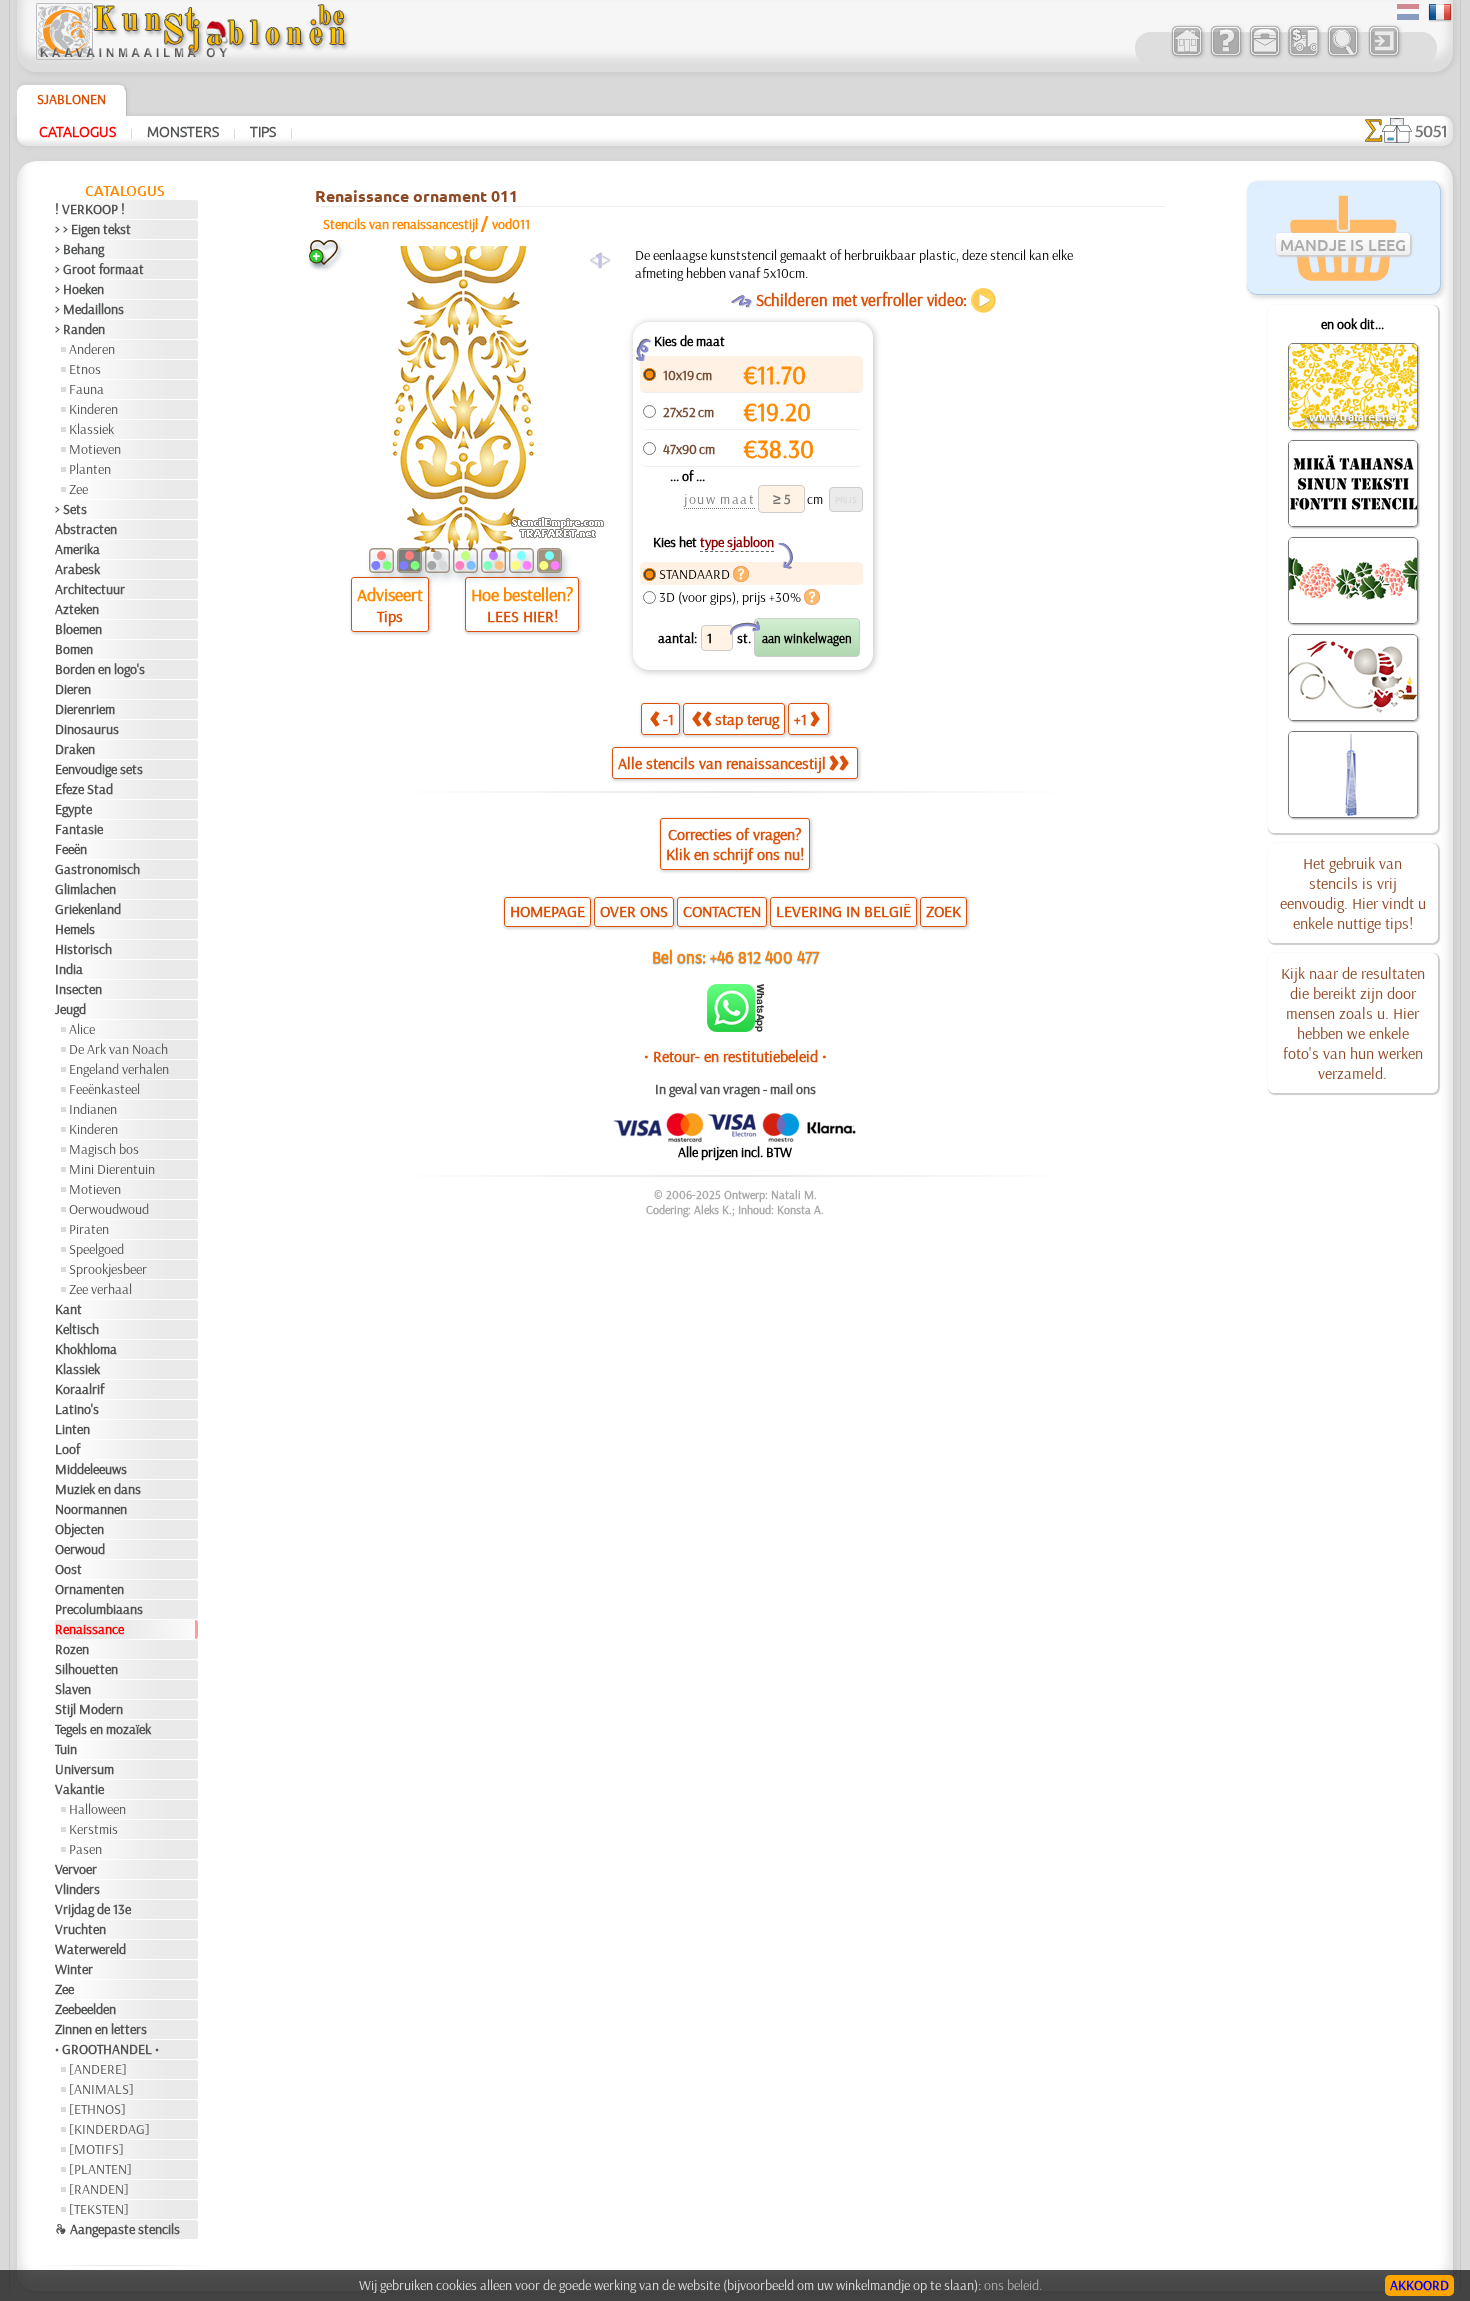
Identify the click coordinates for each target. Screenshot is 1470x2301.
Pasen (85, 1849)
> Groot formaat (99, 269)
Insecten (78, 989)
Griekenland (88, 909)
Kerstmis (93, 1829)
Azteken (77, 609)
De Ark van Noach (118, 1049)
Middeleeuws (91, 1469)
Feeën (71, 849)
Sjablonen (71, 99)
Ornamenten (89, 1589)
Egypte (73, 809)
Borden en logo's (100, 669)
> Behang (79, 249)
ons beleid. (1013, 2285)
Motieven (95, 449)
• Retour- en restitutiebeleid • (735, 1056)
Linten (72, 1429)
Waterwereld (90, 1949)
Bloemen (78, 629)
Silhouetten (86, 1669)
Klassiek (91, 429)
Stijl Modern (89, 1709)
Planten (90, 469)
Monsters (183, 131)
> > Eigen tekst (93, 229)
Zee (78, 489)
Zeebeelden (85, 2009)
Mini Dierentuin (112, 1169)
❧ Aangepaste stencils (117, 2229)
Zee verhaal (100, 1289)
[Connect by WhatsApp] (735, 1027)
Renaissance (89, 1629)
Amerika (77, 549)
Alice (82, 1029)
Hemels (75, 929)
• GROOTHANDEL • (107, 2049)
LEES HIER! (522, 616)
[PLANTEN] (100, 2169)
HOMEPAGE (547, 911)
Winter (74, 1969)
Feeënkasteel (104, 1089)
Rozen (72, 1649)
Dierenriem (85, 709)
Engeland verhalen (119, 1069)
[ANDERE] (98, 2069)
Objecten (79, 1529)
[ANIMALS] (101, 2089)
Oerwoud (80, 1549)
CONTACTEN (722, 911)
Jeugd (70, 1009)
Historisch (83, 949)
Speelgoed (96, 1249)
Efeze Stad (84, 789)
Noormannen (91, 1509)
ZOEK (943, 911)
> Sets (71, 509)
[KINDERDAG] (109, 2129)
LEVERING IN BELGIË (843, 911)
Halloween (97, 1809)
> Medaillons (89, 309)
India (69, 969)
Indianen (93, 1109)
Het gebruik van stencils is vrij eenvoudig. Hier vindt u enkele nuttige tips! (1353, 893)
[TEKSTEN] (99, 2209)
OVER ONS (634, 911)
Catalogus (77, 131)
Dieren (73, 689)
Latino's (77, 1409)
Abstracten (86, 529)
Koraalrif (79, 1389)
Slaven (73, 1689)
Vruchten (80, 1929)
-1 (668, 719)
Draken (75, 749)
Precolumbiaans (99, 1609)
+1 (800, 719)
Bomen (74, 649)
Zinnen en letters (101, 2029)
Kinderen (93, 409)
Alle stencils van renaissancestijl (722, 763)
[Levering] (1303, 54)
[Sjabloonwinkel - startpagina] (191, 55)
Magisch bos (104, 1149)
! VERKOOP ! (90, 209)
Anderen (92, 349)
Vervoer (76, 1869)
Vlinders (77, 1889)
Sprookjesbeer (108, 1269)
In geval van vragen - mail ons (735, 1089)
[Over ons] (1225, 54)
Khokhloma (86, 1349)
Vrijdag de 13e (93, 1909)
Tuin (66, 1749)
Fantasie (79, 829)
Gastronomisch (97, 869)
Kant (68, 1309)
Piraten (89, 1229)
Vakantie (79, 1789)
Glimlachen (85, 889)
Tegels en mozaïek (103, 1729)
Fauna (86, 389)
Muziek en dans (98, 1489)
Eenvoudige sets (99, 769)
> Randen (80, 329)
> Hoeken (79, 289)
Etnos (85, 369)
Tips (263, 131)
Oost (68, 1569)
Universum (84, 1769)
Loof (67, 1449)
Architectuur (90, 589)
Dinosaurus (87, 729)
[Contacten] (1264, 54)
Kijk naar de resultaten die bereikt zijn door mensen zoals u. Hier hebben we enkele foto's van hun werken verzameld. (1353, 1023)
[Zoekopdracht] (1342, 54)
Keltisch (77, 1329)
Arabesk (77, 569)
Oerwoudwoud (109, 1209)
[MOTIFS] (96, 2149)
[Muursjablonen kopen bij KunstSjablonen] (1186, 54)
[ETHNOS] (97, 2109)
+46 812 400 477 (764, 956)
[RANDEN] (99, 2189)
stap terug (747, 719)
